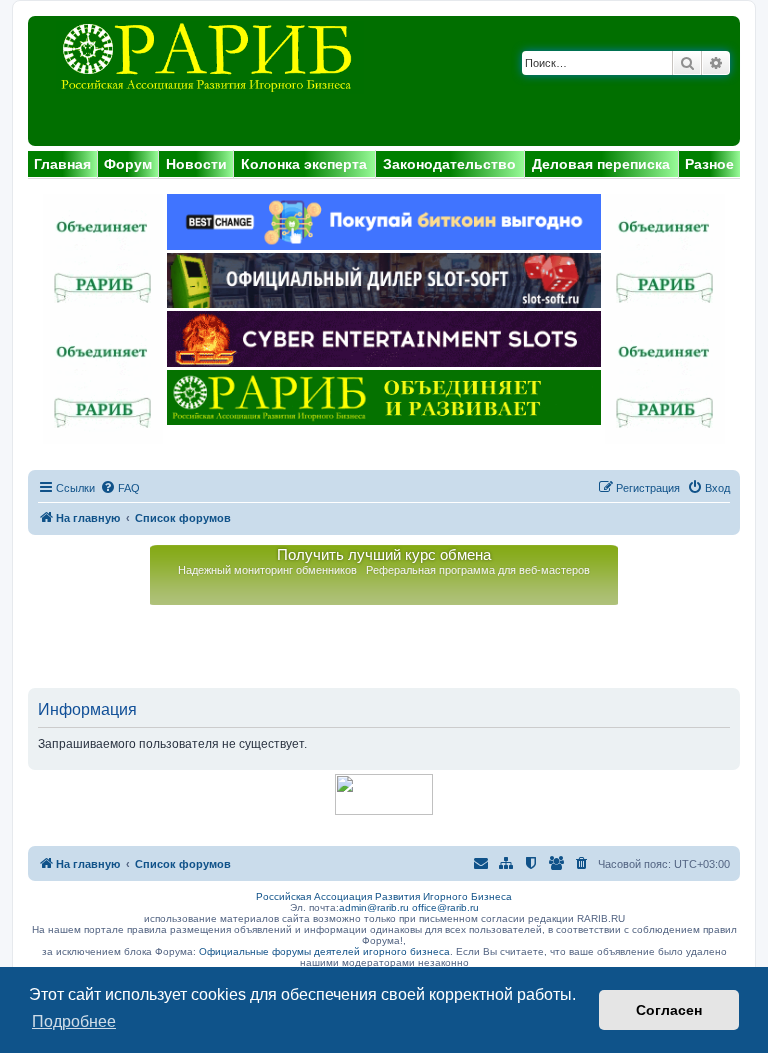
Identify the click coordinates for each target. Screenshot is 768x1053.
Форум (128, 164)
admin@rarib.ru (374, 907)
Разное (709, 164)
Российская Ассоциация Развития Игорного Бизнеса (384, 896)
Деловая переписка (601, 164)
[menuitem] (120, 488)
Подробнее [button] (74, 1021)
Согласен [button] (669, 1010)
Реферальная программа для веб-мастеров (478, 570)
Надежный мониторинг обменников (267, 570)
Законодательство (449, 164)
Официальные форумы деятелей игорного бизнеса (324, 951)
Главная (62, 164)
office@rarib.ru (445, 907)
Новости (196, 164)
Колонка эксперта (304, 164)
